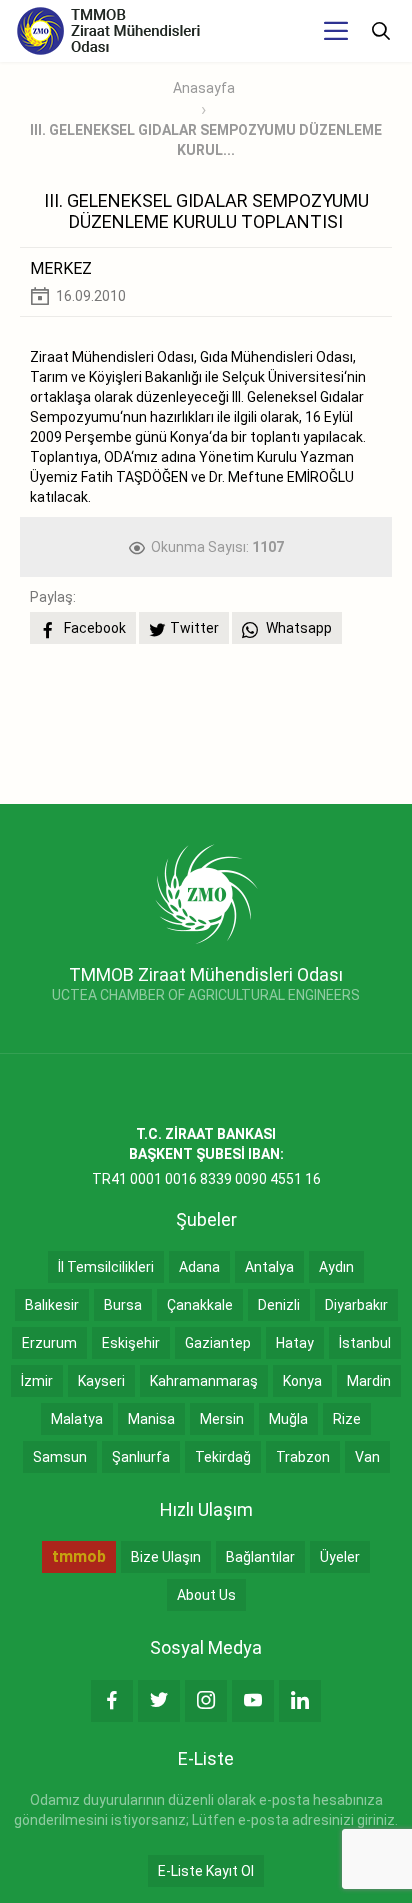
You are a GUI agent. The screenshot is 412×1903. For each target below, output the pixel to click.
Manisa (151, 1419)
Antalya (269, 1267)
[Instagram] (206, 1701)
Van (367, 1457)
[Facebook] (112, 1701)
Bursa (123, 1305)
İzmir (37, 1381)
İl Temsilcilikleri (106, 1267)
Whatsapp (297, 628)
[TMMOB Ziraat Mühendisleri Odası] (206, 893)
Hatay (295, 1343)
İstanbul (365, 1343)
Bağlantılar (260, 1557)
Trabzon (303, 1457)
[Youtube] (253, 1701)
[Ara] (381, 31)
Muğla (288, 1419)
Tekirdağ (223, 1457)
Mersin (222, 1419)
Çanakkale (200, 1305)
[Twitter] (159, 1701)
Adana (199, 1267)
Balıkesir (52, 1305)
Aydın (336, 1267)
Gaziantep (218, 1343)
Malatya (77, 1419)
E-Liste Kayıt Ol (206, 1871)
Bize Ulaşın (166, 1557)
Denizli (279, 1305)
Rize (347, 1419)
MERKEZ (61, 268)
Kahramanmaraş (204, 1381)
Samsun (60, 1457)
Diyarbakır (356, 1305)
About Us (206, 1595)
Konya (302, 1381)
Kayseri (101, 1381)
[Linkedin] (300, 1701)
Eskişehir (131, 1343)
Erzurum (49, 1343)
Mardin (369, 1381)
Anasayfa (204, 88)
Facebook (93, 628)
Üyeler (340, 1557)
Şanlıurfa (141, 1457)
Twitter (194, 628)
